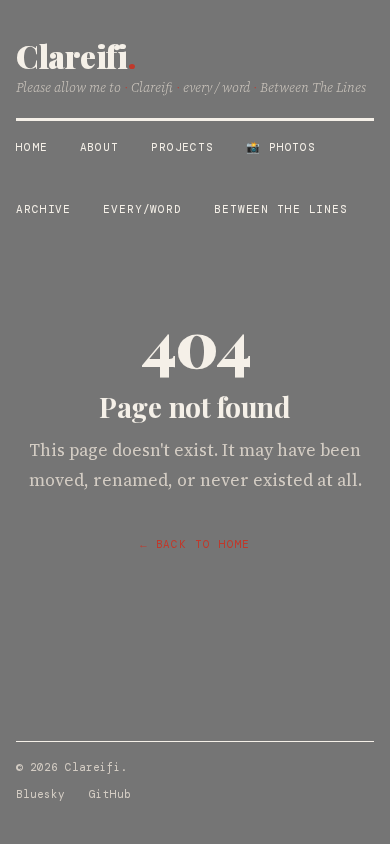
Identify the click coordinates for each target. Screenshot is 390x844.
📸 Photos (281, 147)
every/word (142, 209)
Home (32, 147)
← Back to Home (195, 544)
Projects (182, 147)
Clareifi (75, 56)
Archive (43, 209)
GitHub (110, 794)
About (99, 147)
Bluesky (40, 794)
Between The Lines (281, 209)
